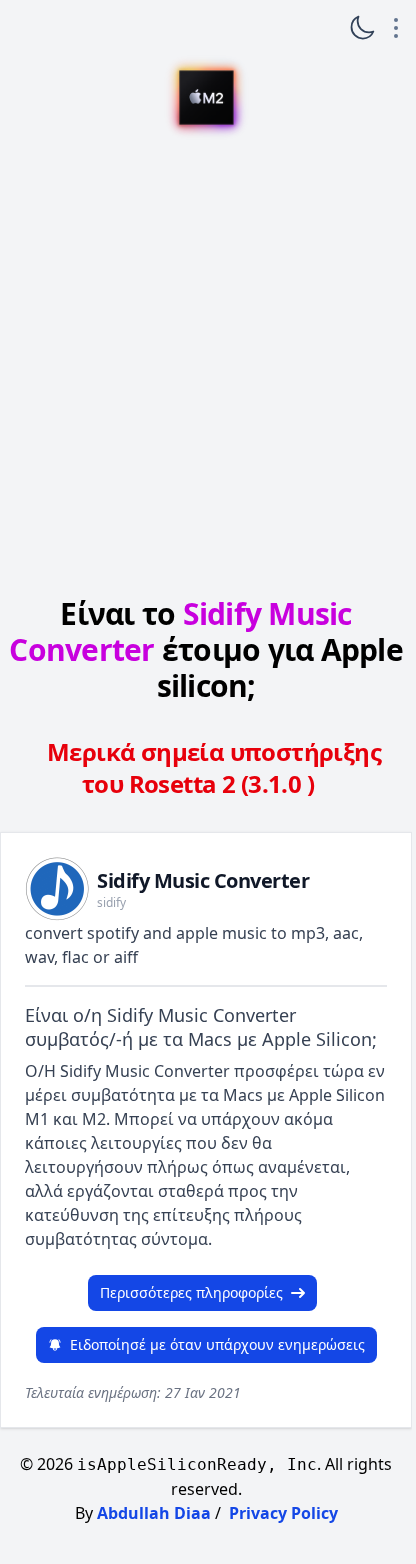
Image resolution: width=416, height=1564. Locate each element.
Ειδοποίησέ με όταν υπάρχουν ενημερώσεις (217, 1344)
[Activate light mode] (362, 28)
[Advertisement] (206, 364)
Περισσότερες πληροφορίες (191, 1292)
